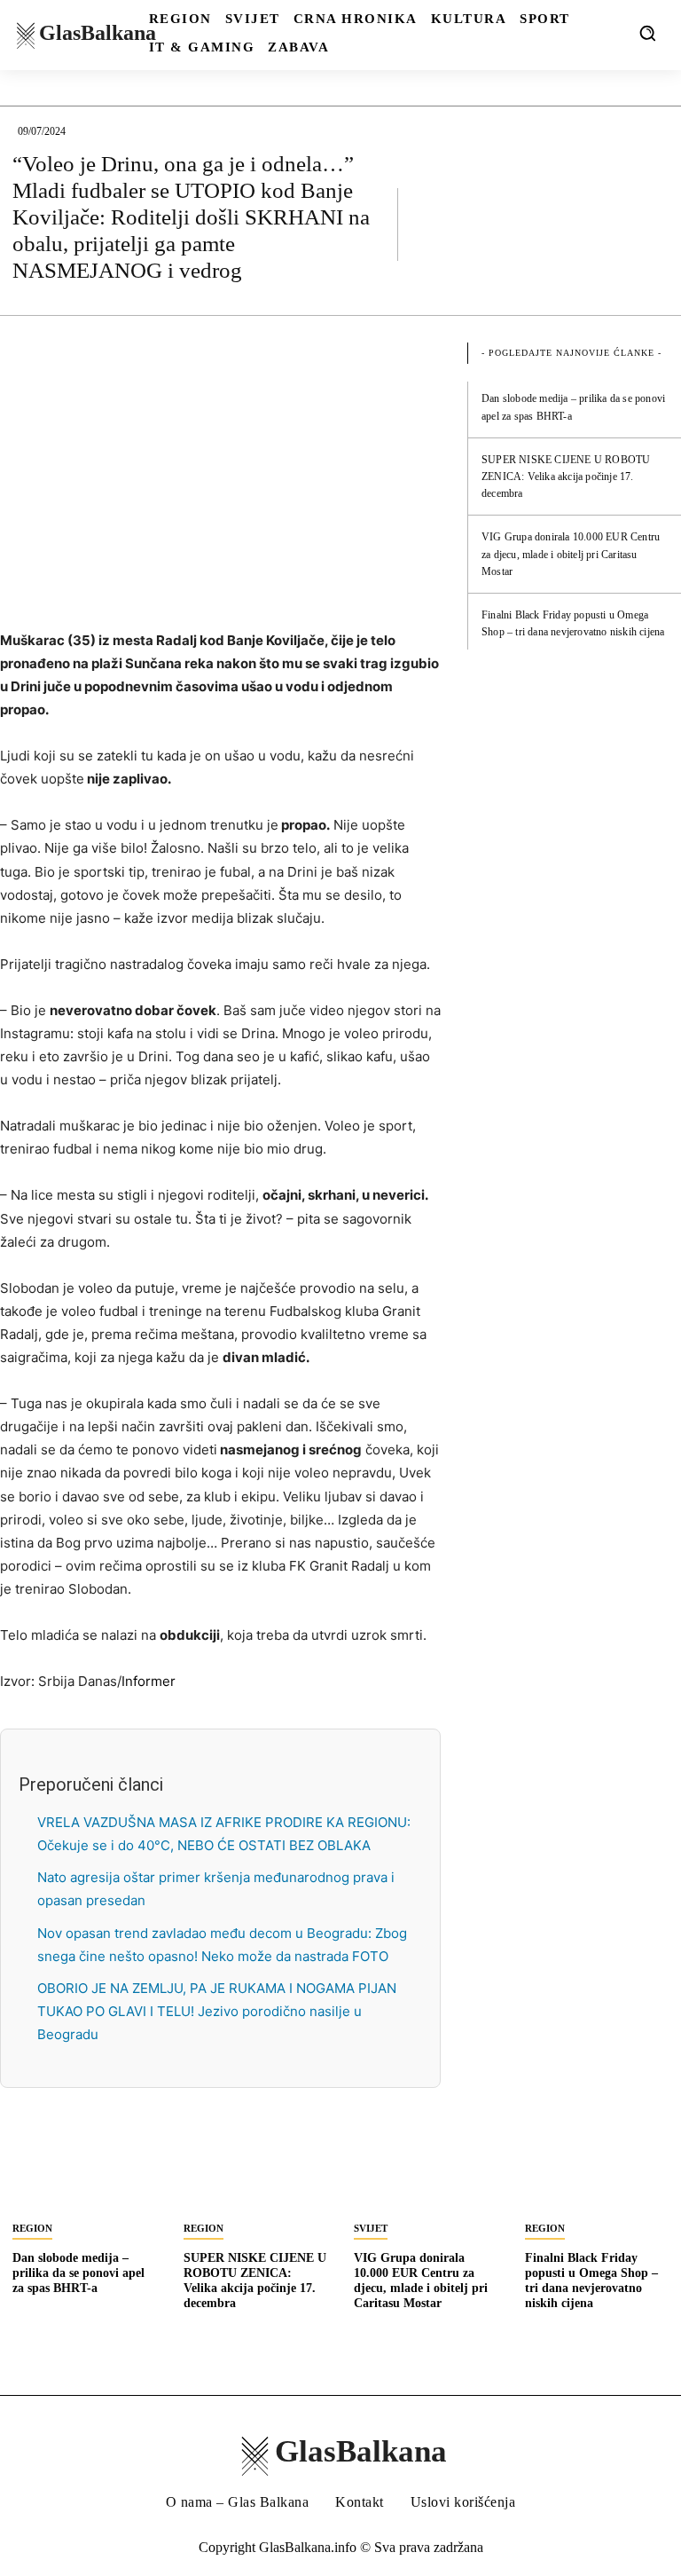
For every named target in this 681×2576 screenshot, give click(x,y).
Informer (149, 1681)
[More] (650, 224)
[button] (647, 33)
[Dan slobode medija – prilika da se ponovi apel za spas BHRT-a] (85, 2174)
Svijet (371, 2228)
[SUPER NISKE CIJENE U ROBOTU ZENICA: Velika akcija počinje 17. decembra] (256, 2174)
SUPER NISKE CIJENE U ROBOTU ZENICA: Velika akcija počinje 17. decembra (566, 477)
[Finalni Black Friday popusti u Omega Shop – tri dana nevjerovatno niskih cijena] (597, 2174)
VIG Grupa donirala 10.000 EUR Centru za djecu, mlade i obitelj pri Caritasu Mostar (571, 554)
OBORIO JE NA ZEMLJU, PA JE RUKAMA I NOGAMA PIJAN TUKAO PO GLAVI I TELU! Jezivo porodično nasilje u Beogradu (217, 2011)
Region (32, 2228)
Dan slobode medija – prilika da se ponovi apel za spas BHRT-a (78, 2273)
